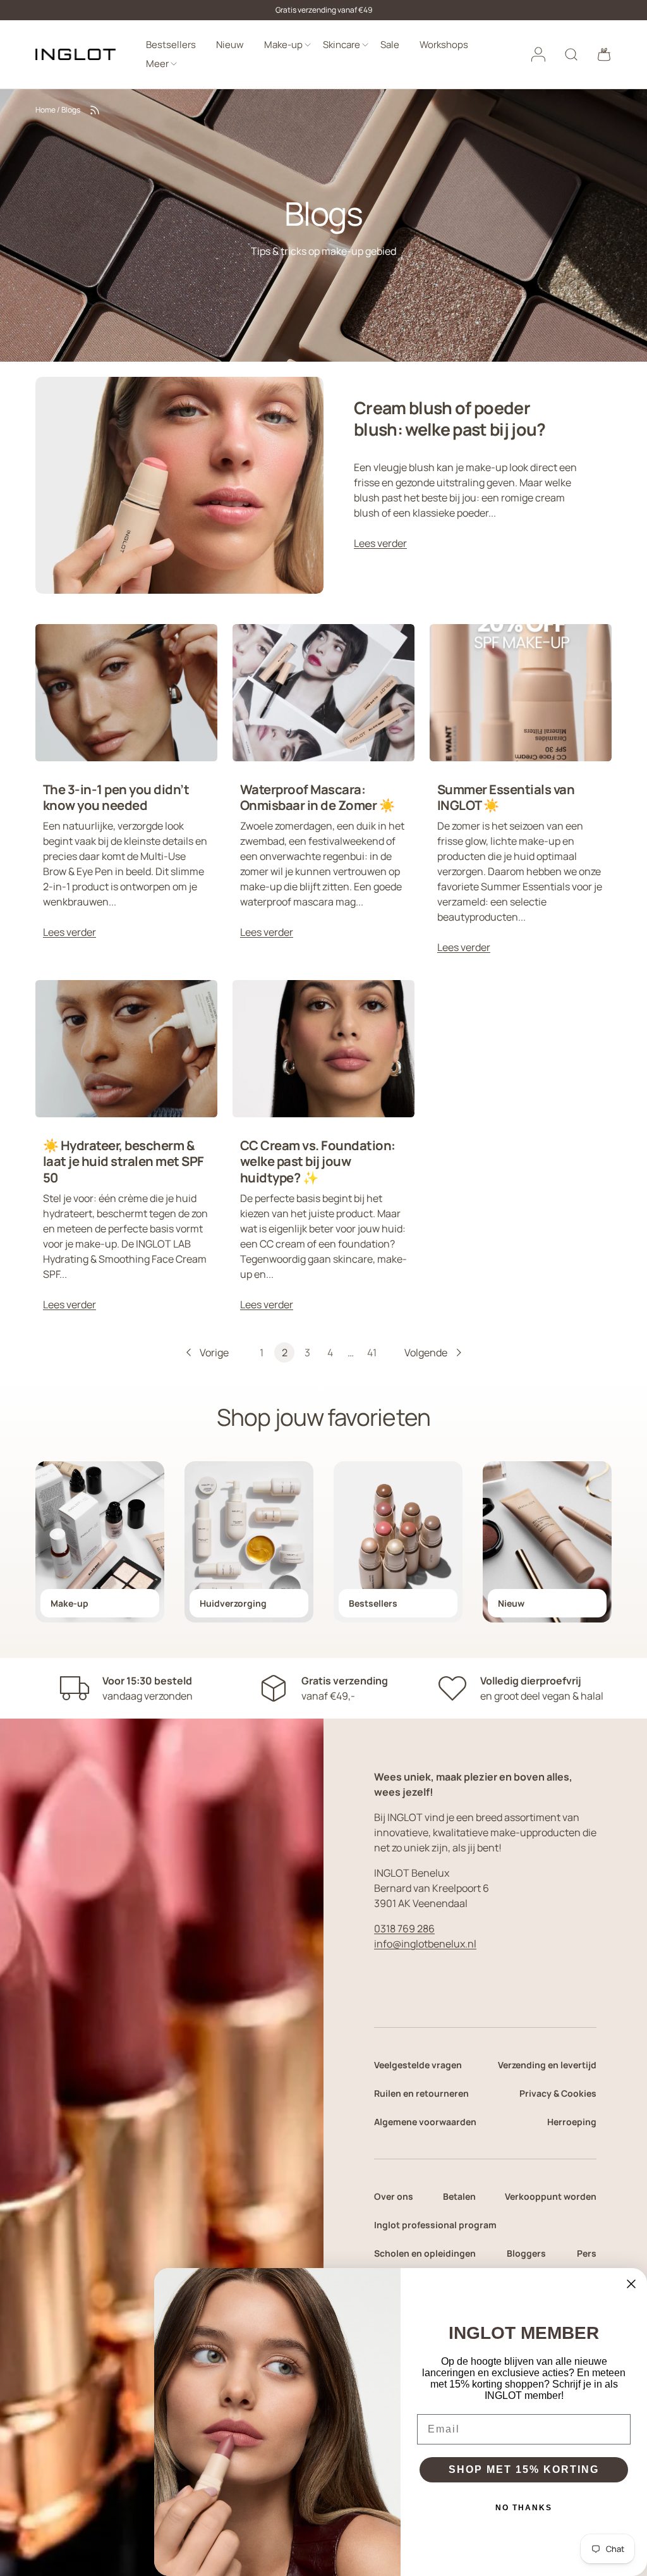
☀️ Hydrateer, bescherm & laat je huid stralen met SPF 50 (124, 1161)
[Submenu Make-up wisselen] (308, 45)
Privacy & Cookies (558, 2093)
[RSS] (95, 110)
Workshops (444, 45)
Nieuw (230, 45)
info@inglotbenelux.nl (425, 1944)
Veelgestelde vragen (418, 2065)
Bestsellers (171, 45)
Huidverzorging (233, 1603)
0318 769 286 (404, 1929)
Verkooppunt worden (551, 2196)
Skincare (342, 45)
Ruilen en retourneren (421, 2093)
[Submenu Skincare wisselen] (365, 45)
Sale (390, 45)
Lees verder (380, 543)
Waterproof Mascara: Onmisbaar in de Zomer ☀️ (317, 797)
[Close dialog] (631, 2284)
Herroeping (572, 2122)
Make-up (283, 45)
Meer (157, 64)
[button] (604, 54)
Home (45, 110)
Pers (587, 2253)
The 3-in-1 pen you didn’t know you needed (116, 797)
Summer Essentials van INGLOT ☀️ (506, 797)
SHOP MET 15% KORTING (524, 2469)
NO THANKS (524, 2508)
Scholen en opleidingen (425, 2253)
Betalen (459, 2196)
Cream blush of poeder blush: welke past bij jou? (450, 418)
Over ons (394, 2196)
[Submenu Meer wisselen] (174, 64)
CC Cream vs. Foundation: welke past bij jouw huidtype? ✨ (318, 1161)
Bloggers (526, 2253)
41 (372, 1352)
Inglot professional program (435, 2225)
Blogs (71, 110)
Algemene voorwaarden (425, 2122)
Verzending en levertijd (547, 2065)
